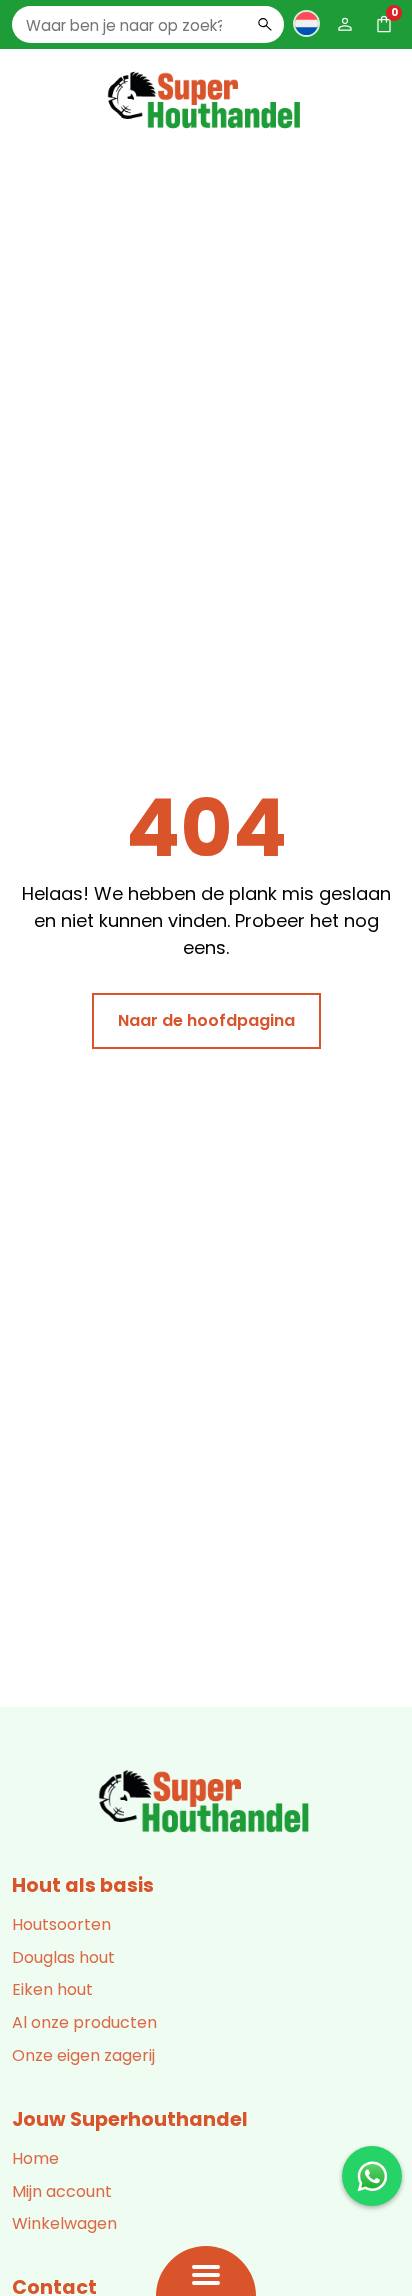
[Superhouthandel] (206, 1803)
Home (35, 2158)
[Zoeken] (265, 24)
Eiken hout (52, 1989)
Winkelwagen (64, 2223)
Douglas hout (63, 1957)
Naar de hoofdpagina (206, 1020)
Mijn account (62, 2191)
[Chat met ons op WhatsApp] (372, 2176)
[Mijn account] (345, 24)
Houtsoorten (61, 1924)
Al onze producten (84, 2022)
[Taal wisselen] (306, 23)
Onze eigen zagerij (83, 2055)
